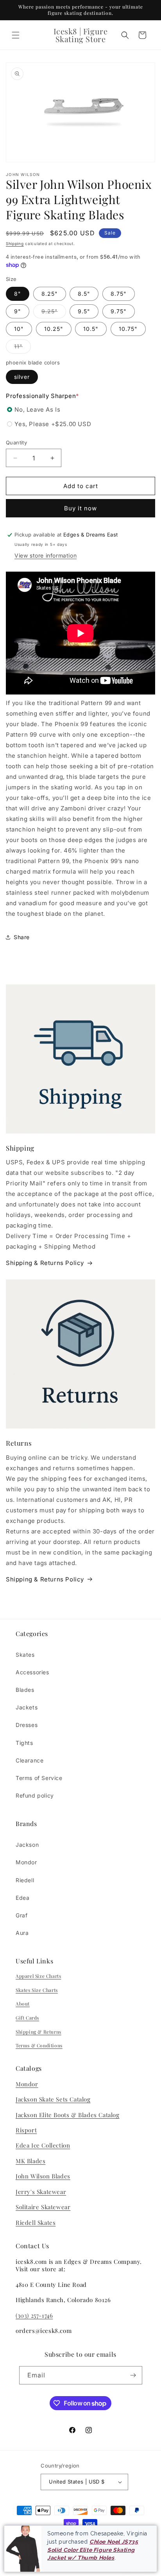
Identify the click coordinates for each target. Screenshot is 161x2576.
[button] (16, 35)
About (23, 2004)
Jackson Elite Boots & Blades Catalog (68, 2115)
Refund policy (35, 1795)
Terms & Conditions (39, 2045)
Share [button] (22, 937)
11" (22, 348)
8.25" (50, 294)
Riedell (25, 1880)
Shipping (15, 243)
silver (22, 377)
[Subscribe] (133, 2375)
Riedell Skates (36, 2222)
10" (19, 329)
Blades (25, 1690)
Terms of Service (39, 1778)
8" (18, 294)
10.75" (128, 329)
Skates (25, 1655)
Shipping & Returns (38, 2032)
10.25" (54, 329)
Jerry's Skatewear (41, 2192)
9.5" (84, 311)
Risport (26, 2130)
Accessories (32, 1672)
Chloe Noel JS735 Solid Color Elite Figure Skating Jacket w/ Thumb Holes (93, 2550)
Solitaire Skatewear (43, 2207)
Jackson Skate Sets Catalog (53, 2099)
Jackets (27, 1707)
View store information (46, 555)
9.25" (54, 313)
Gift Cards (27, 2018)
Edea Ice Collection (43, 2145)
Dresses (27, 1725)
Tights (24, 1743)
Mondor (26, 1862)
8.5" (84, 294)
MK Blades (30, 2161)
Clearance (30, 1760)
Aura (22, 1933)
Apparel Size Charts (38, 1976)
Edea (22, 1898)
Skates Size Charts (37, 1990)
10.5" (91, 329)
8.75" (119, 294)
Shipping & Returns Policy (45, 1263)
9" (18, 311)
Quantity (16, 442)
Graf (21, 1915)
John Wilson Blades (43, 2176)
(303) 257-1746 (34, 2315)
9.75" (119, 311)
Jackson (27, 1845)
